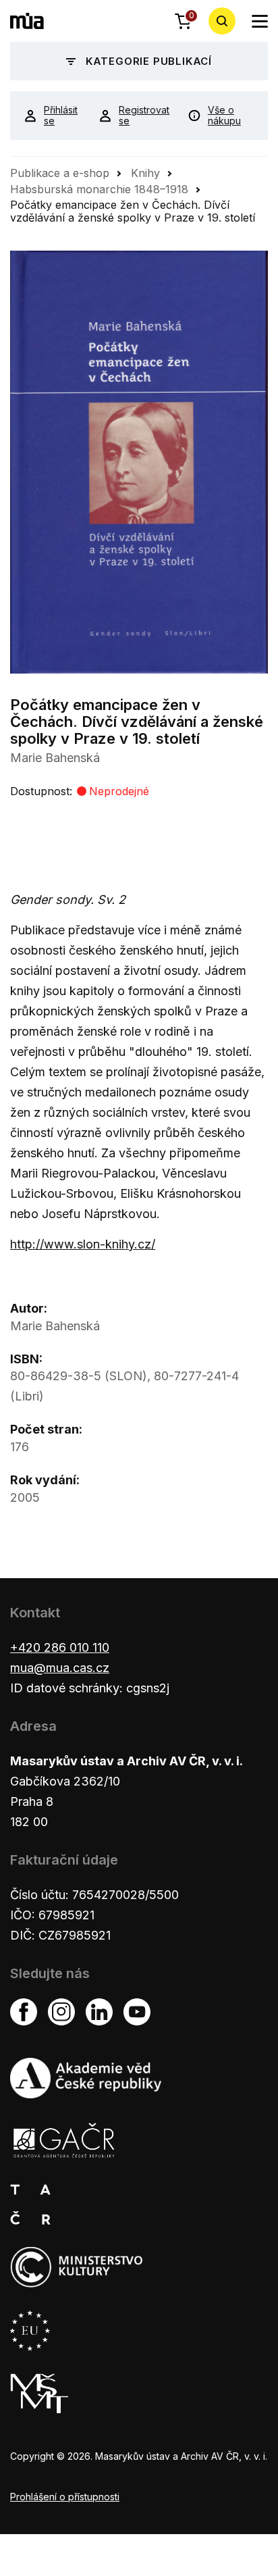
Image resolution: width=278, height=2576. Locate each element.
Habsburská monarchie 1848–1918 (99, 189)
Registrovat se (143, 116)
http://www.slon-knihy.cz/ (83, 1244)
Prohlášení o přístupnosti (65, 2497)
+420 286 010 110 (60, 1647)
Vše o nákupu (224, 116)
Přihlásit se (61, 116)
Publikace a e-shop (60, 173)
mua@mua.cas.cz (60, 1668)
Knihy (145, 173)
